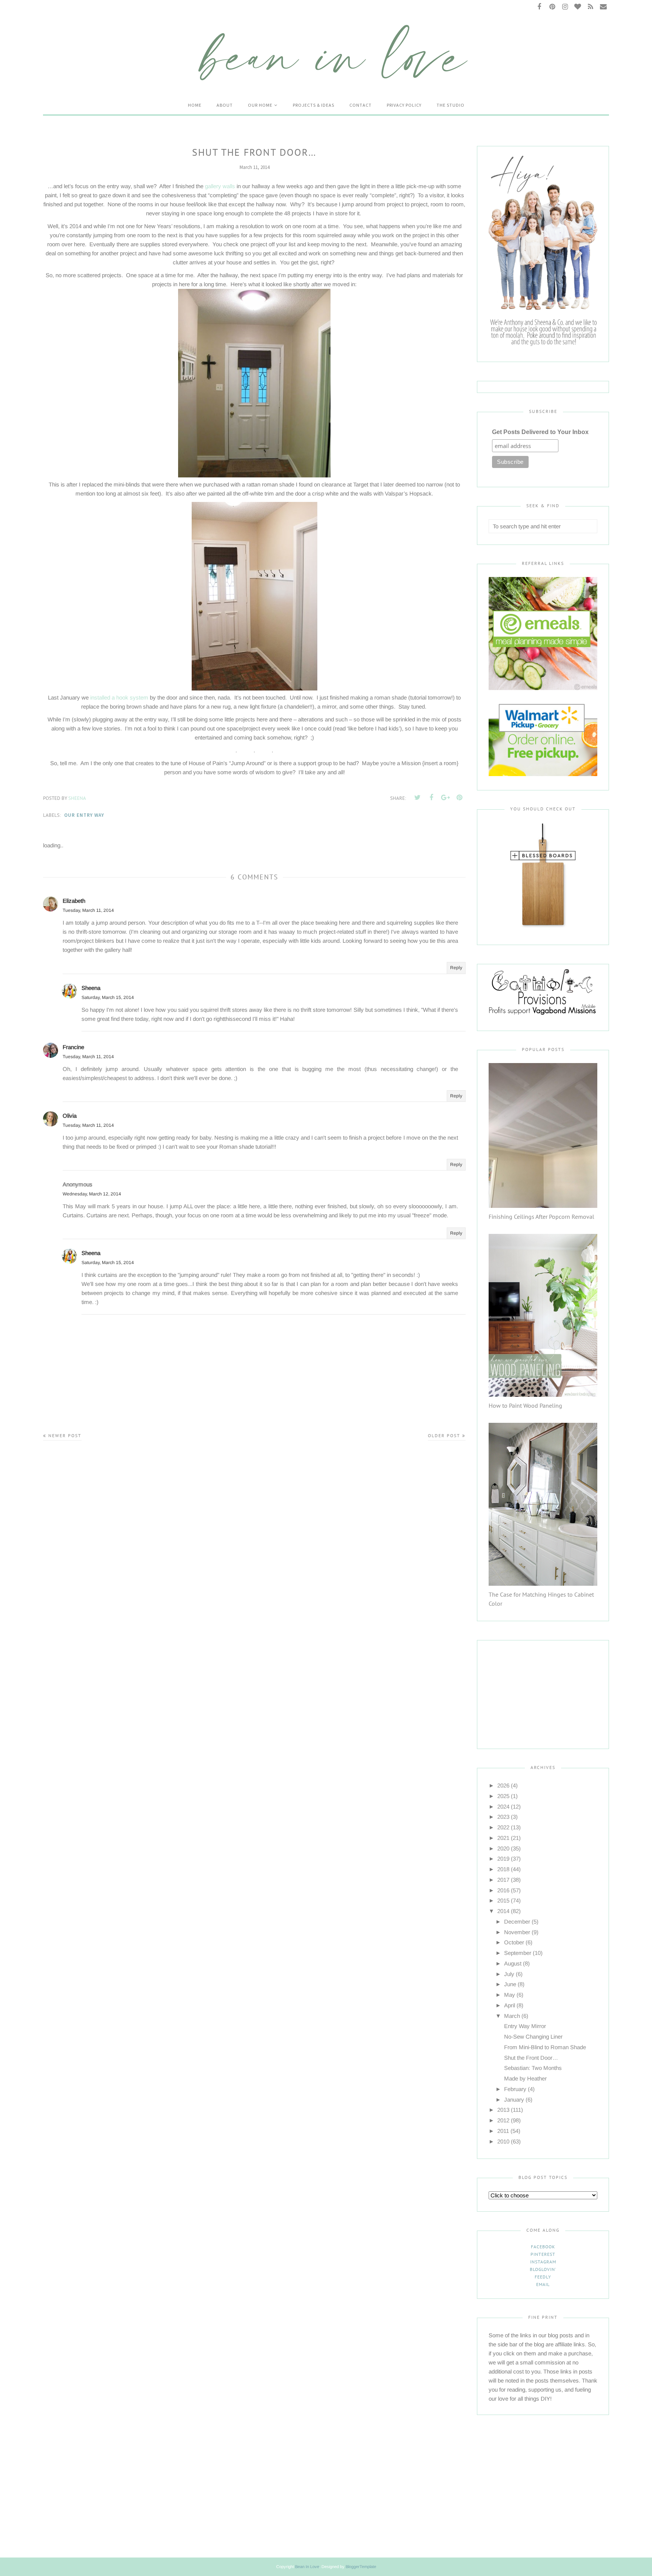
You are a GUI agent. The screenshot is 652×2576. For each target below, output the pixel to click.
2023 (503, 1817)
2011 (503, 2131)
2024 (503, 1807)
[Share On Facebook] (431, 798)
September (518, 1953)
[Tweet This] (417, 798)
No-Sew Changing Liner (533, 2037)
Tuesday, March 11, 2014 (88, 910)
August (513, 1963)
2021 (503, 1838)
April (510, 2005)
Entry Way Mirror (525, 2026)
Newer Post (65, 1435)
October (514, 1942)
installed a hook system (119, 697)
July (509, 1974)
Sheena (91, 988)
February (515, 2089)
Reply (456, 968)
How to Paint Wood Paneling (525, 1405)
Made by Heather (525, 2078)
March (512, 2016)
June (510, 1984)
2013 (503, 2110)
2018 (503, 1869)
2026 (503, 1785)
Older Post (444, 1435)
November (517, 1932)
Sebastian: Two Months (533, 2068)
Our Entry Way (84, 815)
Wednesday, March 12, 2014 (92, 1194)
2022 (503, 1827)
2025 (503, 1796)
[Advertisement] (536, 1688)
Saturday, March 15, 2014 (108, 997)
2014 (503, 1911)
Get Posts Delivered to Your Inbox (540, 432)
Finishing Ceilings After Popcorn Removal (541, 1217)
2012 (503, 2120)
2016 (503, 1890)
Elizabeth (74, 901)
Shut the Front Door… (531, 2058)
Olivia (70, 1116)
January (514, 2100)
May (510, 1995)
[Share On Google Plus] (445, 798)
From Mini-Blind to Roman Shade (545, 2047)
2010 (503, 2141)
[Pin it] (459, 798)
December (517, 1922)
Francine (73, 1047)
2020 (503, 1848)
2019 (503, 1859)
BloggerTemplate (361, 2567)
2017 (503, 1880)
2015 (503, 1900)
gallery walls (220, 186)
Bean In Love (307, 2567)
